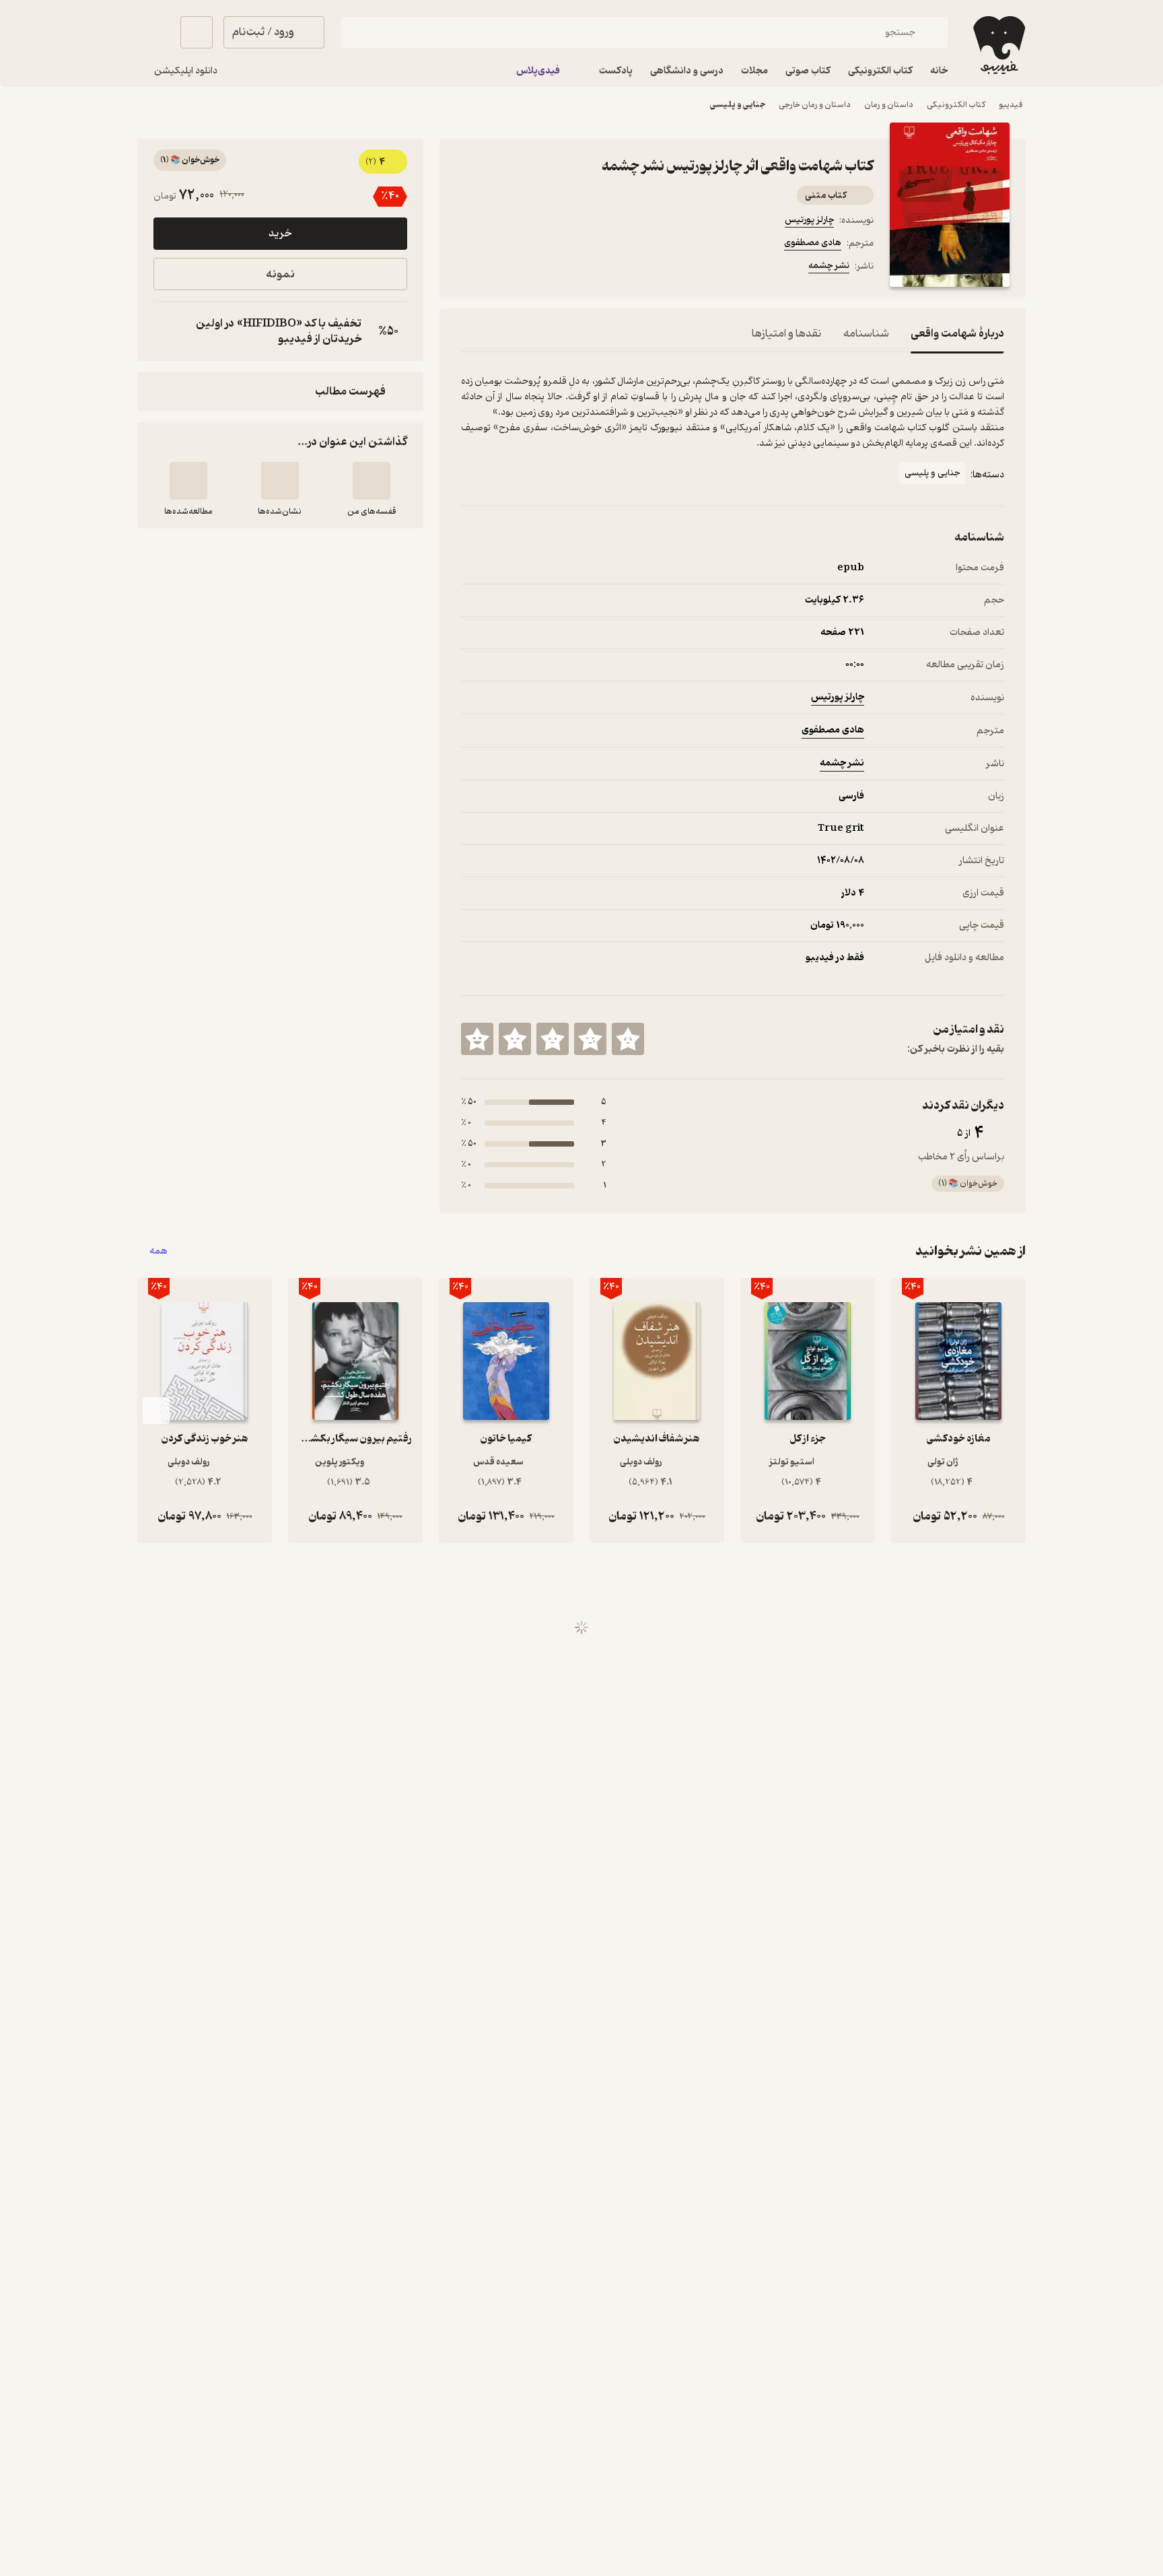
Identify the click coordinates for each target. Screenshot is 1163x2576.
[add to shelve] (372, 481)
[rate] (628, 1039)
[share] (566, 268)
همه (158, 1251)
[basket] (197, 32)
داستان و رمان (889, 105)
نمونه (280, 274)
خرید (280, 234)
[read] (188, 481)
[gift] (534, 268)
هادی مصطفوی (813, 243)
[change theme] (153, 32)
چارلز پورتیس (809, 220)
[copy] (167, 331)
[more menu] (469, 268)
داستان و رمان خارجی (815, 105)
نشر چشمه (829, 266)
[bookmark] (501, 268)
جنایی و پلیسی (738, 105)
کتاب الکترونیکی (956, 105)
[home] (998, 45)
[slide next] (156, 1411)
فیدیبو (1011, 105)
